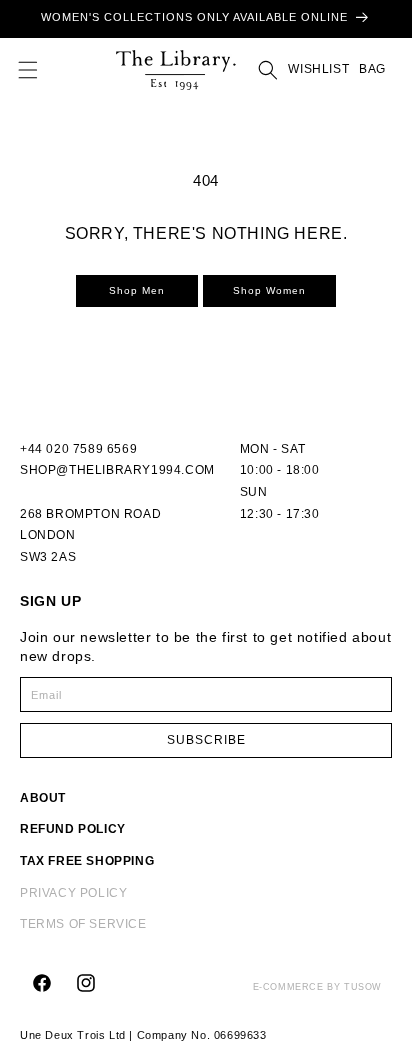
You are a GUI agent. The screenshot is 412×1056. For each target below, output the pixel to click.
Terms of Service (83, 924)
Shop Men (137, 290)
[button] (28, 70)
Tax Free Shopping (87, 861)
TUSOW (363, 987)
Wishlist (318, 69)
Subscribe (206, 740)
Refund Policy (73, 829)
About (43, 798)
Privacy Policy (73, 893)
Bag (370, 69)
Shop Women (269, 290)
